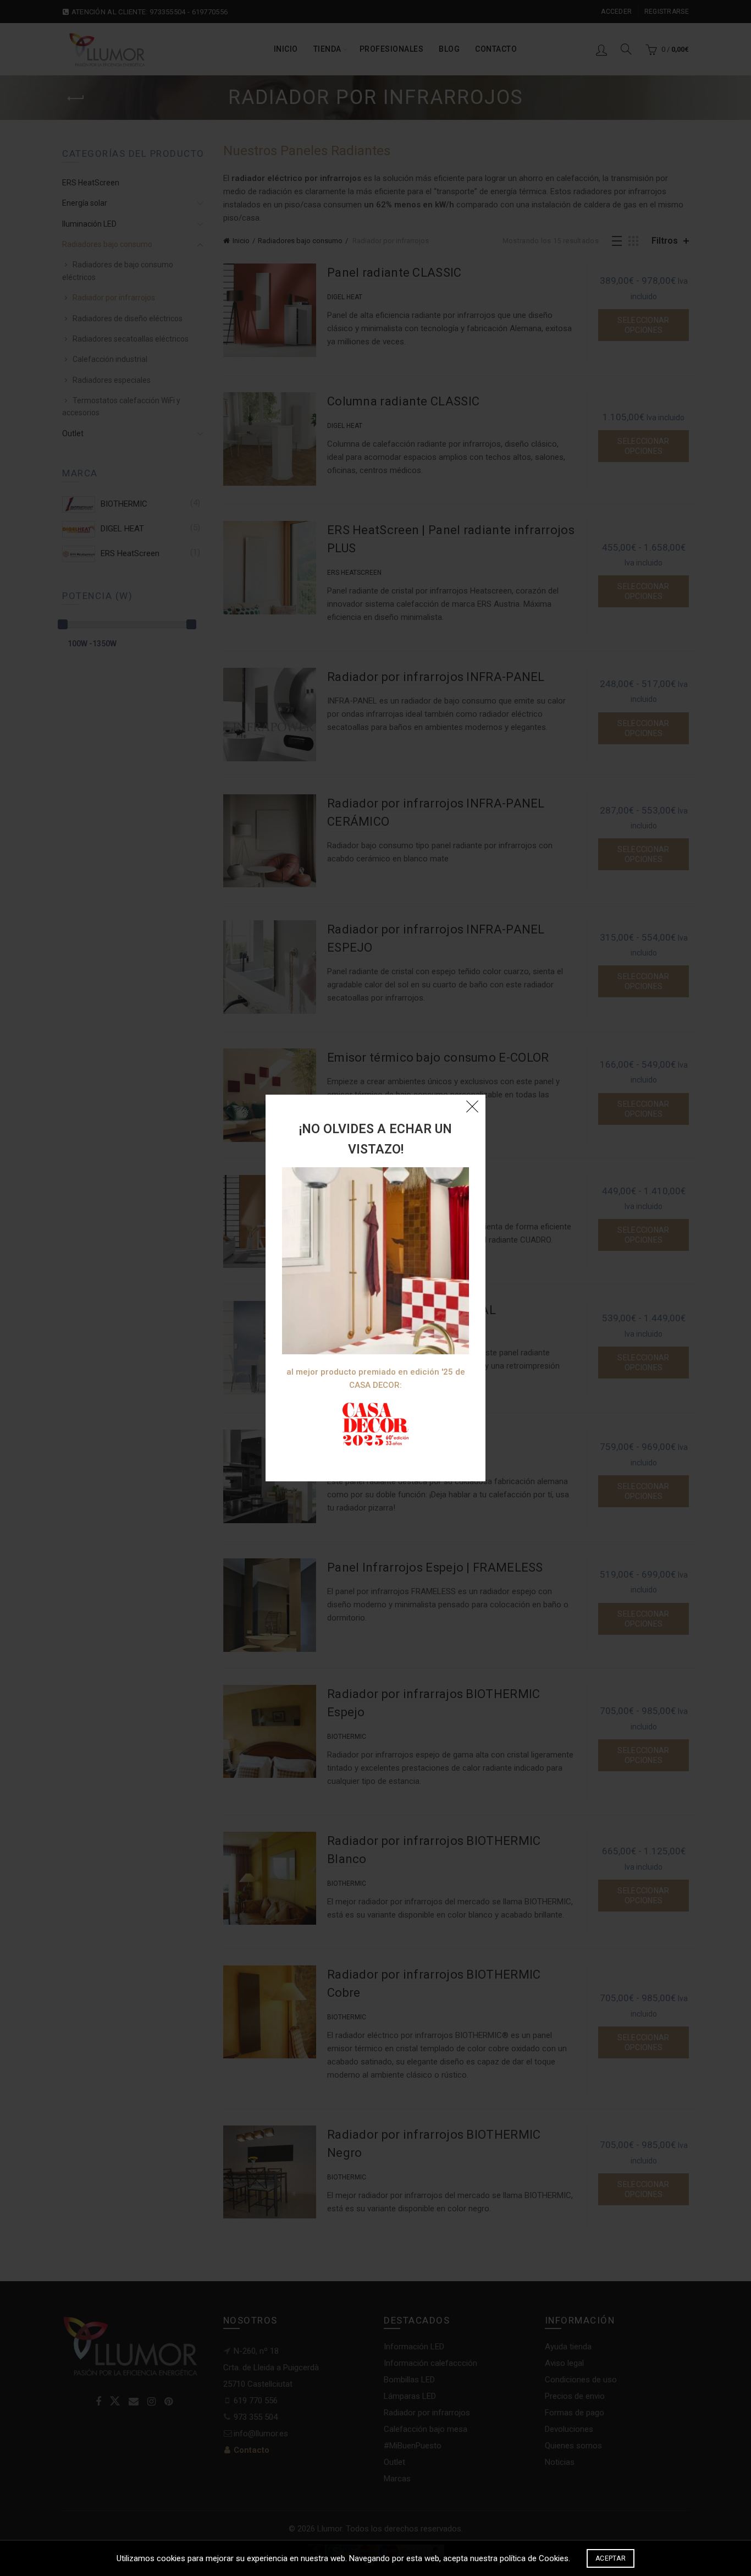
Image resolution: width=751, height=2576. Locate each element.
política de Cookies (534, 2558)
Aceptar (611, 2558)
